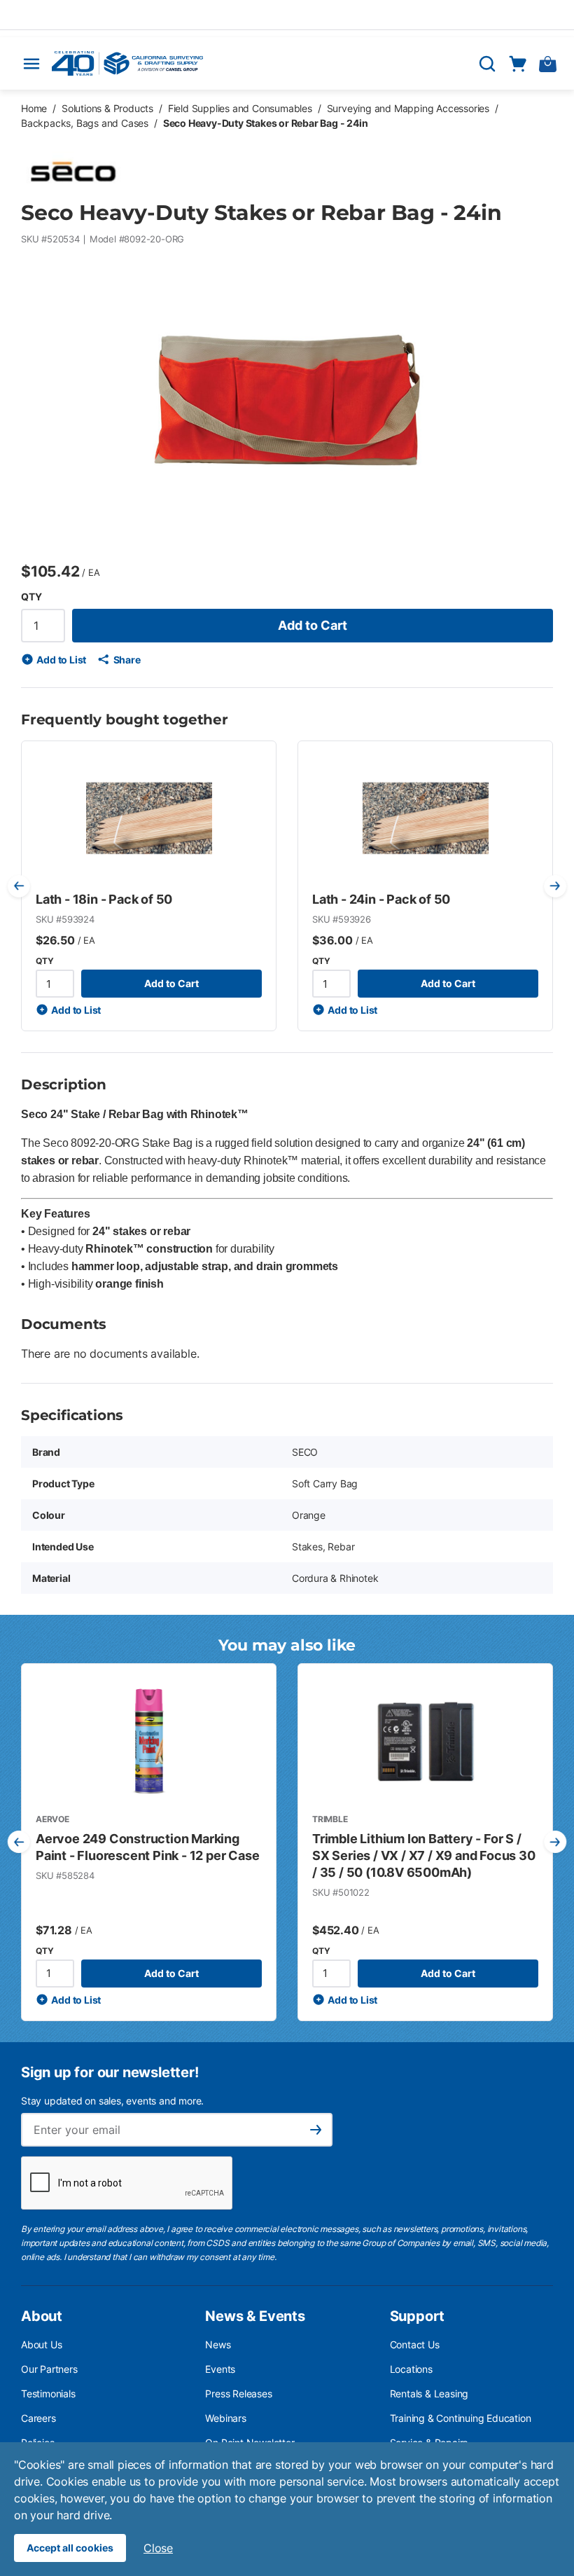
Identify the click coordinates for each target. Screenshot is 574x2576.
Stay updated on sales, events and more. (112, 2101)
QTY (31, 597)
